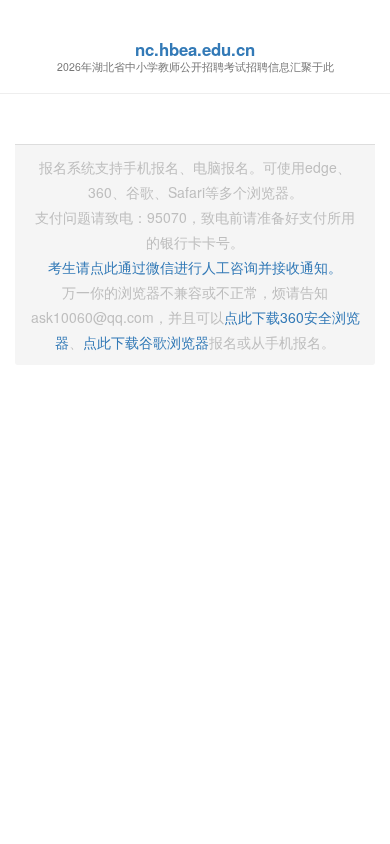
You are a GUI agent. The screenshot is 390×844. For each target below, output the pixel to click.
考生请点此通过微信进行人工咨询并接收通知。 (195, 267)
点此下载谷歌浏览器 (146, 342)
